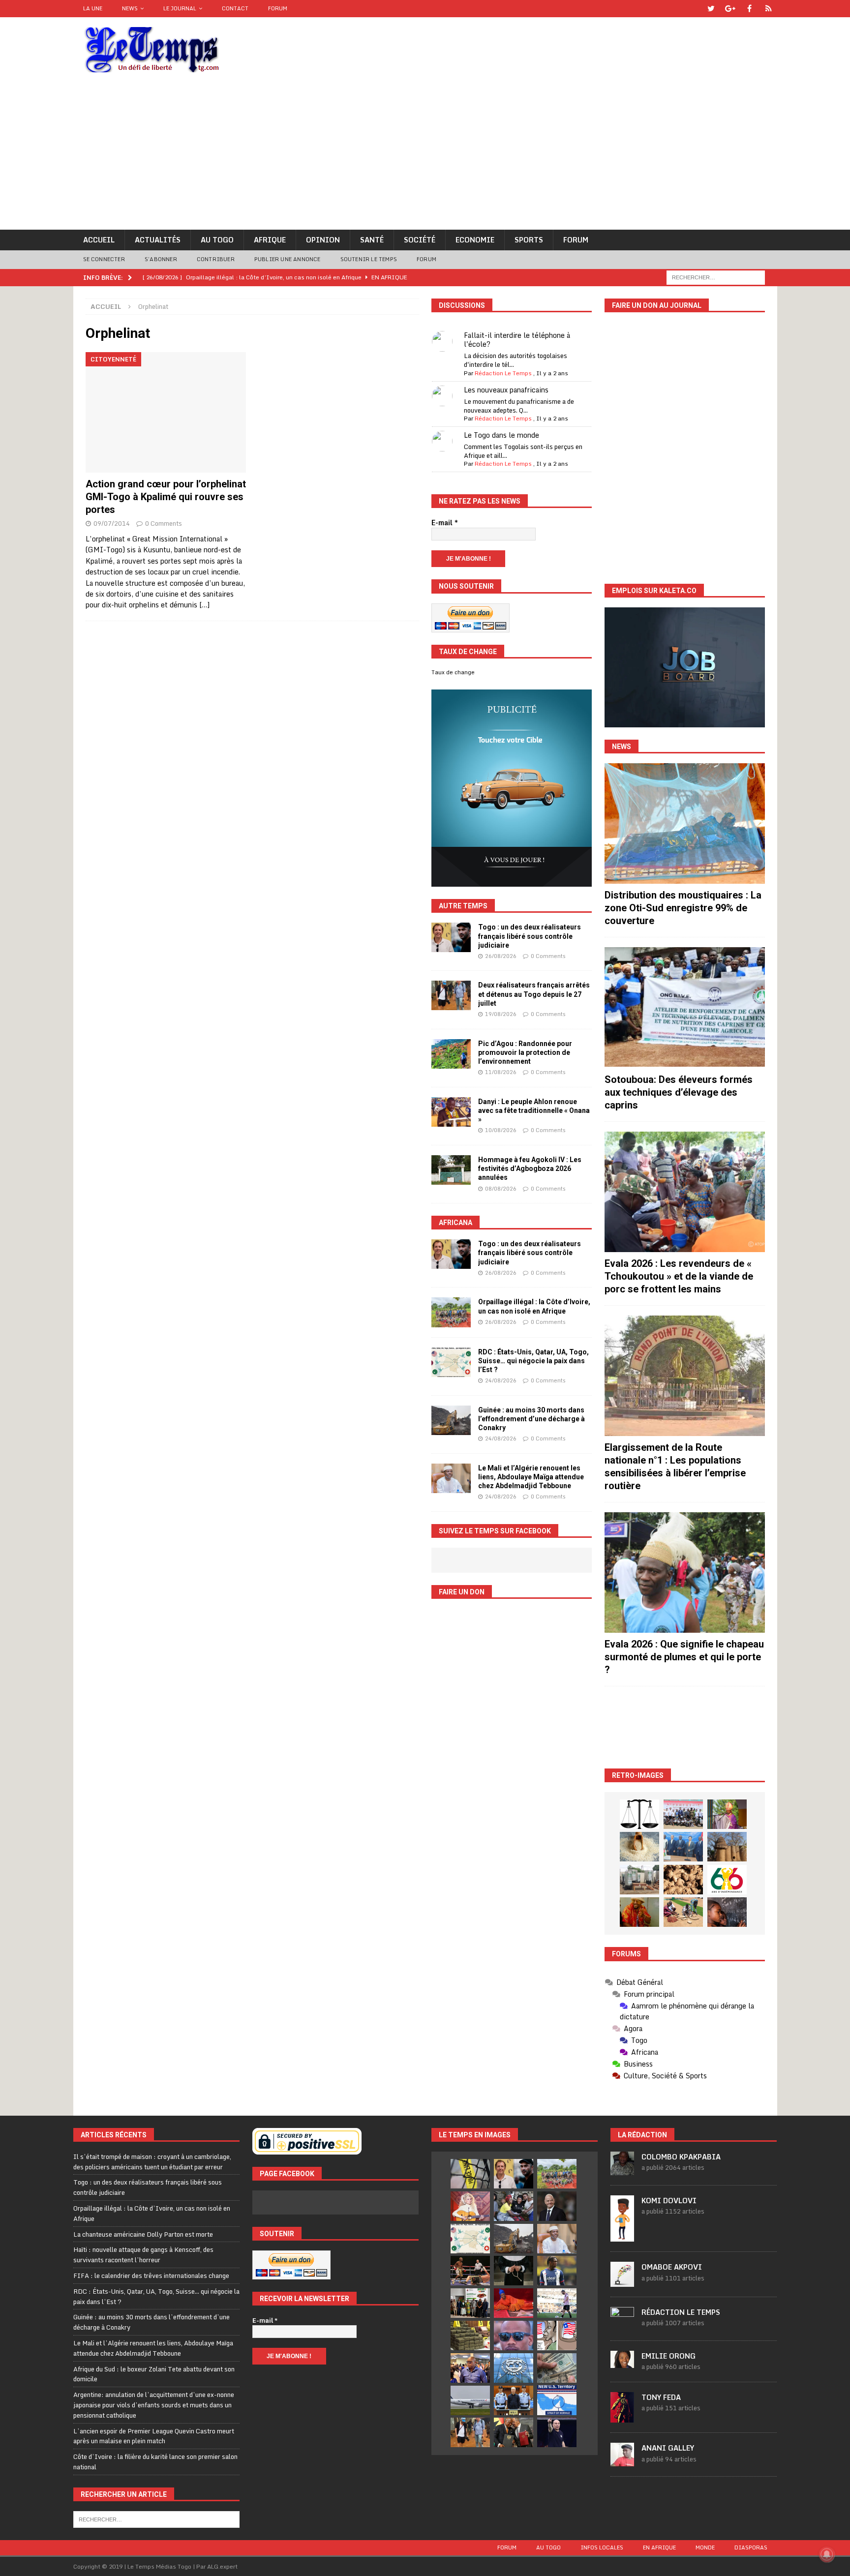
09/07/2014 (112, 523)
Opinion (323, 240)
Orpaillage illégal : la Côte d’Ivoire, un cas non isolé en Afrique (152, 2213)
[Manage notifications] (827, 2554)
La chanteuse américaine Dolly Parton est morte (143, 2234)
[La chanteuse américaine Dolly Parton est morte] (470, 2206)
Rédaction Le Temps (503, 373)
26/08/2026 (501, 956)
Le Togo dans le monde (501, 435)
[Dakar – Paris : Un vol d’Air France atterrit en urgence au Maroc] (470, 2400)
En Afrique (659, 2547)
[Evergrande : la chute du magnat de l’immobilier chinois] (514, 2400)
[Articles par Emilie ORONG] (622, 2363)
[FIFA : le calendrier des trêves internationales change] (557, 2206)
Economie (475, 240)
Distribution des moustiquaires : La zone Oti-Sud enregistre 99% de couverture (683, 908)
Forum (278, 8)
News (130, 8)
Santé (372, 240)
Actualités (158, 240)
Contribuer (216, 259)
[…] (204, 605)
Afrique (270, 240)
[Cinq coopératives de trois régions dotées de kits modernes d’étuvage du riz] (639, 1880)
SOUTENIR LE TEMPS (369, 259)
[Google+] (730, 9)
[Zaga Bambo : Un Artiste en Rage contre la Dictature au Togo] (639, 1912)
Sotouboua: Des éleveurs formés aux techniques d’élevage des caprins (679, 1092)
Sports (529, 240)
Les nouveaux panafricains (506, 390)
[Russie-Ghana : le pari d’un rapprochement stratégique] (514, 2432)
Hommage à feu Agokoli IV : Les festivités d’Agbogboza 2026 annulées (530, 1168)
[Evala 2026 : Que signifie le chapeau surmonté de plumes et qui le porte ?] (685, 1573)
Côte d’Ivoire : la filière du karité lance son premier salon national (155, 2462)
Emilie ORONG (668, 2356)
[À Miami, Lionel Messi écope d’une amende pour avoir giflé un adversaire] (557, 2303)
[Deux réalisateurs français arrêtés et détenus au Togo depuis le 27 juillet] (451, 995)
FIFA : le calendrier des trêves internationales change (151, 2276)
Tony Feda (661, 2397)
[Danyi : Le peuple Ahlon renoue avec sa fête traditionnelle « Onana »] (451, 1112)
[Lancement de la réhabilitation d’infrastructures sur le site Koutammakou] (727, 1847)
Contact (235, 8)
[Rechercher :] (716, 277)
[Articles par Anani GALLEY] (622, 2461)
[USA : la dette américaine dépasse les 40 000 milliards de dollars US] (557, 2368)
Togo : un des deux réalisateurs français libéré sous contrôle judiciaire (530, 936)
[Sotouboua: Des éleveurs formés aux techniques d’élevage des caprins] (685, 1007)
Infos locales (602, 2547)
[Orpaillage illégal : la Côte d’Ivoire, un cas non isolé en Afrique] (451, 1312)
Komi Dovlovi (669, 2201)
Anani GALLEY (668, 2448)
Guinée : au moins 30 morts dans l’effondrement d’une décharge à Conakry (531, 1419)
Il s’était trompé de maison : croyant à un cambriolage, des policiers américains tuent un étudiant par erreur (152, 2162)
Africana (455, 1223)
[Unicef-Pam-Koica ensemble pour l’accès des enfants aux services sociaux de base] (683, 1847)
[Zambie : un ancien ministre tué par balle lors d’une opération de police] (470, 2368)
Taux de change (453, 672)
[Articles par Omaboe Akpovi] (622, 2281)
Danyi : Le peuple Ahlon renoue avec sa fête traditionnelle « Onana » (534, 1110)
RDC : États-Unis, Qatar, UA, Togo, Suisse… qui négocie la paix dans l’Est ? (533, 1361)
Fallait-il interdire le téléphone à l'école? (517, 340)
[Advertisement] (425, 156)
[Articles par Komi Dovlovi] (622, 2236)
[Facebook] (749, 9)
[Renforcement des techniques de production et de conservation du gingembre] (683, 1880)
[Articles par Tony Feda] (622, 2417)
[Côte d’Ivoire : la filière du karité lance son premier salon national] (470, 2303)
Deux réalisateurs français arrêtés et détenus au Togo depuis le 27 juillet (534, 994)
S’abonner (161, 259)
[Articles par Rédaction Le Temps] (622, 2325)
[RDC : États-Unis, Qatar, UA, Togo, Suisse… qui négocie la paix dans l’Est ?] (451, 1362)
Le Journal (180, 8)
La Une (93, 8)
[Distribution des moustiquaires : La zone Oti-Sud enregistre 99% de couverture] (685, 824)
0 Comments (164, 523)
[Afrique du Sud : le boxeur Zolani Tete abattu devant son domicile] (470, 2271)
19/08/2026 (501, 1014)
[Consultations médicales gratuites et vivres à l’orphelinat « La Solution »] (683, 1814)
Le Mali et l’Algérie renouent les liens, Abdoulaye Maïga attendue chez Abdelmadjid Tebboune (531, 1477)
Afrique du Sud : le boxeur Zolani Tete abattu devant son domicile (154, 2374)
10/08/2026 (501, 1130)
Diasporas (751, 2547)
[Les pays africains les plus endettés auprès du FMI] (514, 2368)
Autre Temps (463, 906)
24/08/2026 (501, 1380)
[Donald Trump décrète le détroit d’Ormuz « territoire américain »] (557, 2400)
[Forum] (769, 9)
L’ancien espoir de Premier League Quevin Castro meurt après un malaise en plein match (154, 2436)
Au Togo (217, 240)
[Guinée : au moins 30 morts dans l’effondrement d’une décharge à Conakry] (451, 1420)
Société (420, 240)
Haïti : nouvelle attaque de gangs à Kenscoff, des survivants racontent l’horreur (143, 2255)
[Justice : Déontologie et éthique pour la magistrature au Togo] (639, 1814)
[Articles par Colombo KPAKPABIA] (622, 2170)
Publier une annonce (288, 259)
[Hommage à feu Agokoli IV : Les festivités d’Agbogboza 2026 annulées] (451, 1170)
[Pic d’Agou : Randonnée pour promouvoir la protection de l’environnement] (451, 1054)
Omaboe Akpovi (672, 2267)
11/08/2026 (501, 1072)
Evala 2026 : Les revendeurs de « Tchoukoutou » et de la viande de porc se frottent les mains (679, 1276)
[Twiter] (711, 9)
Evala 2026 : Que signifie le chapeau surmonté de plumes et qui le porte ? (684, 1657)
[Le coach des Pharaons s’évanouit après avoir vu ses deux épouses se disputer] (557, 2432)
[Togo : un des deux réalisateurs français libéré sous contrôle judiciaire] (451, 937)
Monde (705, 2547)
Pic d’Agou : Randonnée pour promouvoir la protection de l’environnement (525, 1052)
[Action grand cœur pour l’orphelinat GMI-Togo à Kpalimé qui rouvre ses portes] (166, 412)
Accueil (99, 240)
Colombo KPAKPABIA (681, 2157)
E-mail (445, 523)
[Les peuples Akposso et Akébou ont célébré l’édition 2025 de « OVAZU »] (639, 1847)
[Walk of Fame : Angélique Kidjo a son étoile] (514, 2303)
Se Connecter (104, 259)
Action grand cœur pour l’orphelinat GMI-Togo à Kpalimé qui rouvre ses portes (166, 497)
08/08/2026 (501, 1189)
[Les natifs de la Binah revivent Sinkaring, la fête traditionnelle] (683, 1912)
